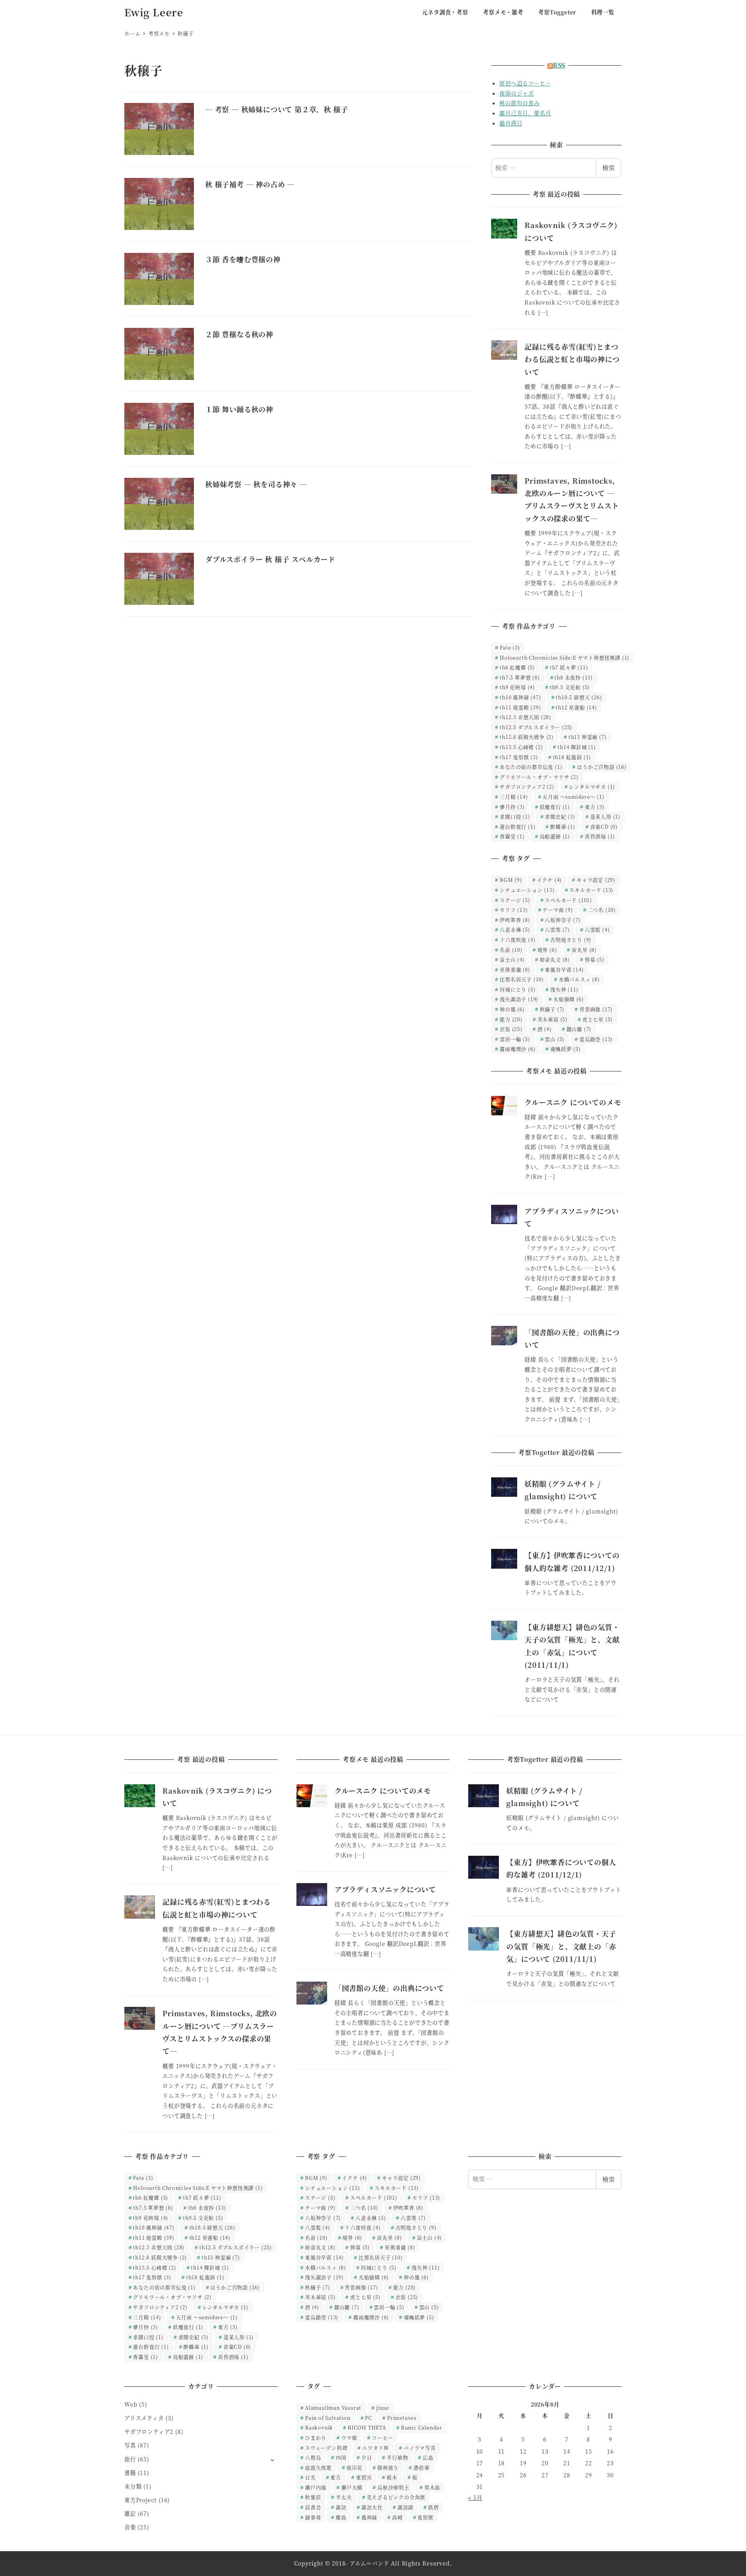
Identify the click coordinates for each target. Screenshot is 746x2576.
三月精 (514, 797)
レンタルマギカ (592, 786)
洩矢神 (564, 989)
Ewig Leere (154, 12)
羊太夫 (344, 2497)
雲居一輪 (515, 1039)
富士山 (512, 959)
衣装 (511, 1029)
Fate (510, 647)
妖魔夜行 (555, 807)
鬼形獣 (425, 2517)
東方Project (140, 2500)
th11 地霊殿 (520, 707)
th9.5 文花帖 (570, 687)
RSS (559, 65)
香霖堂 (512, 836)
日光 (310, 2477)
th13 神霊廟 (588, 737)
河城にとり (518, 989)
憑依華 (421, 2467)
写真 (130, 2445)
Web (131, 2404)
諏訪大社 (372, 2507)
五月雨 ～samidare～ (573, 797)
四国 (341, 2457)
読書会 (313, 2507)
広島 (428, 2457)
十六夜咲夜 (518, 940)
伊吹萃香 (515, 920)
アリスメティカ (144, 2418)
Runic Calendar (422, 2427)
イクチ (550, 880)
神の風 (512, 1009)
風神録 (369, 2517)
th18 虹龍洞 (572, 757)
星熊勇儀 (515, 969)
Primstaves (402, 2418)
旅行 (130, 2459)
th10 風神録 (520, 697)
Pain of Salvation (328, 2418)
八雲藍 (597, 929)
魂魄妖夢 (565, 1049)
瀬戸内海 (316, 2487)
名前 (511, 950)
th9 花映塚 (517, 687)
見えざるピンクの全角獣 (396, 2497)
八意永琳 (515, 929)
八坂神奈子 (563, 920)
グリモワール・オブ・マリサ (539, 777)
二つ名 (602, 910)
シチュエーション (527, 890)
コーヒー (382, 2438)
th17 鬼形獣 (519, 757)
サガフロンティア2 (527, 786)
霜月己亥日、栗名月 (525, 113)
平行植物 (397, 2457)
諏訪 (341, 2507)
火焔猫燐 (568, 999)
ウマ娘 (349, 2438)
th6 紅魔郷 (517, 667)
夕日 (367, 2457)
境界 (547, 950)
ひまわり (316, 2438)
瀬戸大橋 (352, 2487)
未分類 (133, 2486)
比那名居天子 (522, 979)
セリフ (514, 910)
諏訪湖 (405, 2507)
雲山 (555, 1039)
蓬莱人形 (605, 816)
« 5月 (475, 2498)
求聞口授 (515, 816)
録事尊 (313, 2517)
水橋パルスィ (579, 979)
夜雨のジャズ (517, 93)
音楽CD (604, 826)
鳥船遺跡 (555, 836)
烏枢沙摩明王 (393, 2487)
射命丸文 (555, 959)
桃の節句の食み (519, 103)
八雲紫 (557, 929)
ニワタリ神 (376, 2448)
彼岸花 (355, 2467)
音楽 (130, 2527)
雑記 (130, 2513)
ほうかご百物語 (602, 767)
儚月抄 (512, 807)
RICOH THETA (367, 2427)
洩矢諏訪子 (519, 999)
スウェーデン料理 (326, 2448)
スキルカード (591, 890)
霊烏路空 (596, 1039)
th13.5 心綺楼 (521, 747)
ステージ (515, 900)
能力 (511, 1019)
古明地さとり (571, 940)
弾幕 (595, 959)
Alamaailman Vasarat (333, 2408)
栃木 (392, 2477)
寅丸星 (584, 950)
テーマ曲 (558, 910)
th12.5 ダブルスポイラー (536, 727)
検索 (608, 168)
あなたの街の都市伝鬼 (531, 767)
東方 (595, 807)
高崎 (397, 2517)
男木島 (432, 2487)
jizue (383, 2408)
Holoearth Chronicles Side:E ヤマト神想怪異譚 (565, 657)
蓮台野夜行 (518, 826)
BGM (511, 880)
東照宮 (364, 2477)
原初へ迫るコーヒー (525, 83)
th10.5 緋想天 (579, 697)
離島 (341, 2517)
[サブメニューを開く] (272, 2460)
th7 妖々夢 (569, 667)
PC (369, 2418)
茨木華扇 (553, 1019)
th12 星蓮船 (576, 707)
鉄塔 (434, 2507)
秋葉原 (313, 2497)
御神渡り (388, 2467)
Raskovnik (319, 2427)
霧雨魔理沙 (518, 1049)
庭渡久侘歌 (318, 2467)
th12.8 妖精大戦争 (527, 737)
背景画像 (596, 1009)
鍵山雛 (579, 1029)
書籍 (130, 2473)
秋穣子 (552, 1009)
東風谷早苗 (564, 969)
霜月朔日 (511, 123)
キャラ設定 (596, 880)
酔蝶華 (563, 826)
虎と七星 (598, 1019)
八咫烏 (313, 2457)
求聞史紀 (560, 816)
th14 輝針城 (577, 747)
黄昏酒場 (600, 836)
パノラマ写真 (420, 2448)
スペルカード (568, 900)
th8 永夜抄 (574, 677)
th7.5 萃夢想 (520, 677)
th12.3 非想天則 (526, 717)
